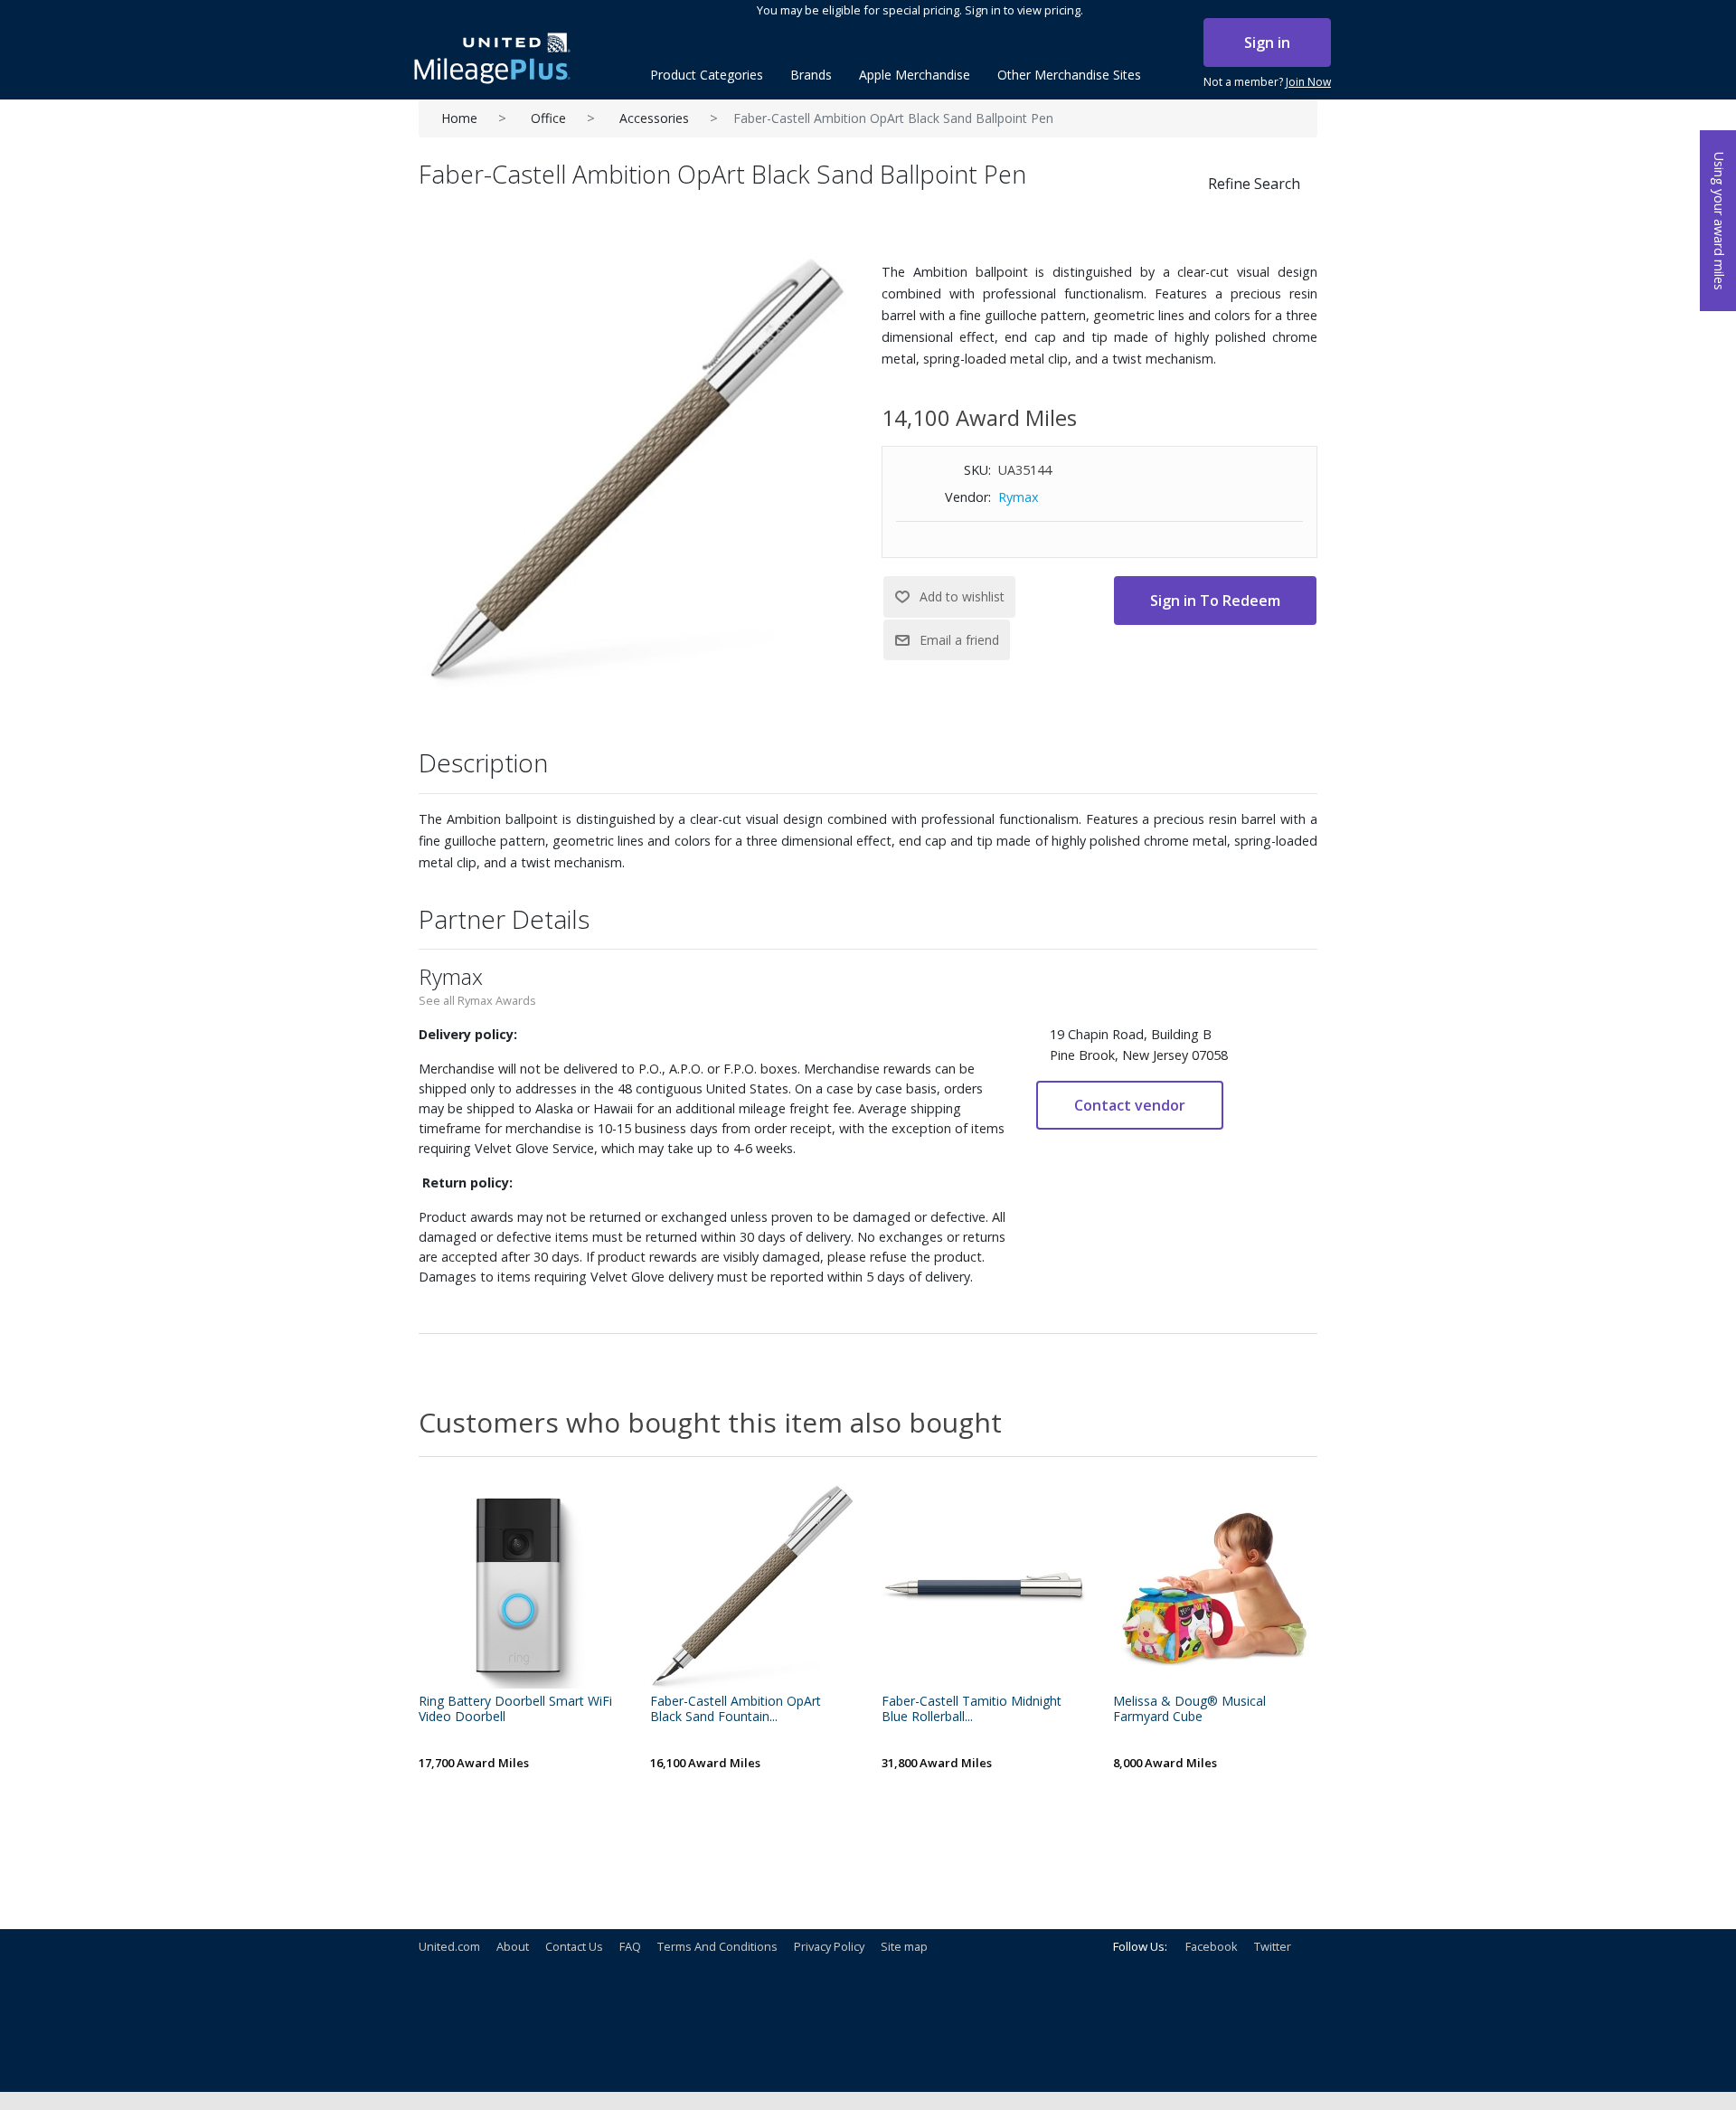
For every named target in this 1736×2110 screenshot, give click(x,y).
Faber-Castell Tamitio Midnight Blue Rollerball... (972, 1709)
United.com (449, 1946)
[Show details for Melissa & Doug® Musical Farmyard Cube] (1215, 1586)
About (513, 1946)
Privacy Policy (829, 1946)
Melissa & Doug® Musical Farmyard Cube (1189, 1709)
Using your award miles (1719, 221)
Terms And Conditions (717, 1946)
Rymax (1019, 497)
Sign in (1267, 43)
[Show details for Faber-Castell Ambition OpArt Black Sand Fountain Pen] (752, 1586)
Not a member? (1267, 82)
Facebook (1212, 1946)
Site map (904, 1946)
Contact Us (574, 1946)
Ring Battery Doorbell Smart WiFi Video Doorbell (515, 1709)
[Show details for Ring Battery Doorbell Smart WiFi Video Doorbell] (521, 1586)
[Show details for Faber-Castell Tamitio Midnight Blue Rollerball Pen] (984, 1586)
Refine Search (1254, 184)
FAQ (630, 1946)
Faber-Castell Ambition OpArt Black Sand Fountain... (736, 1709)
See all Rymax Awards (477, 1000)
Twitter (1273, 1946)
